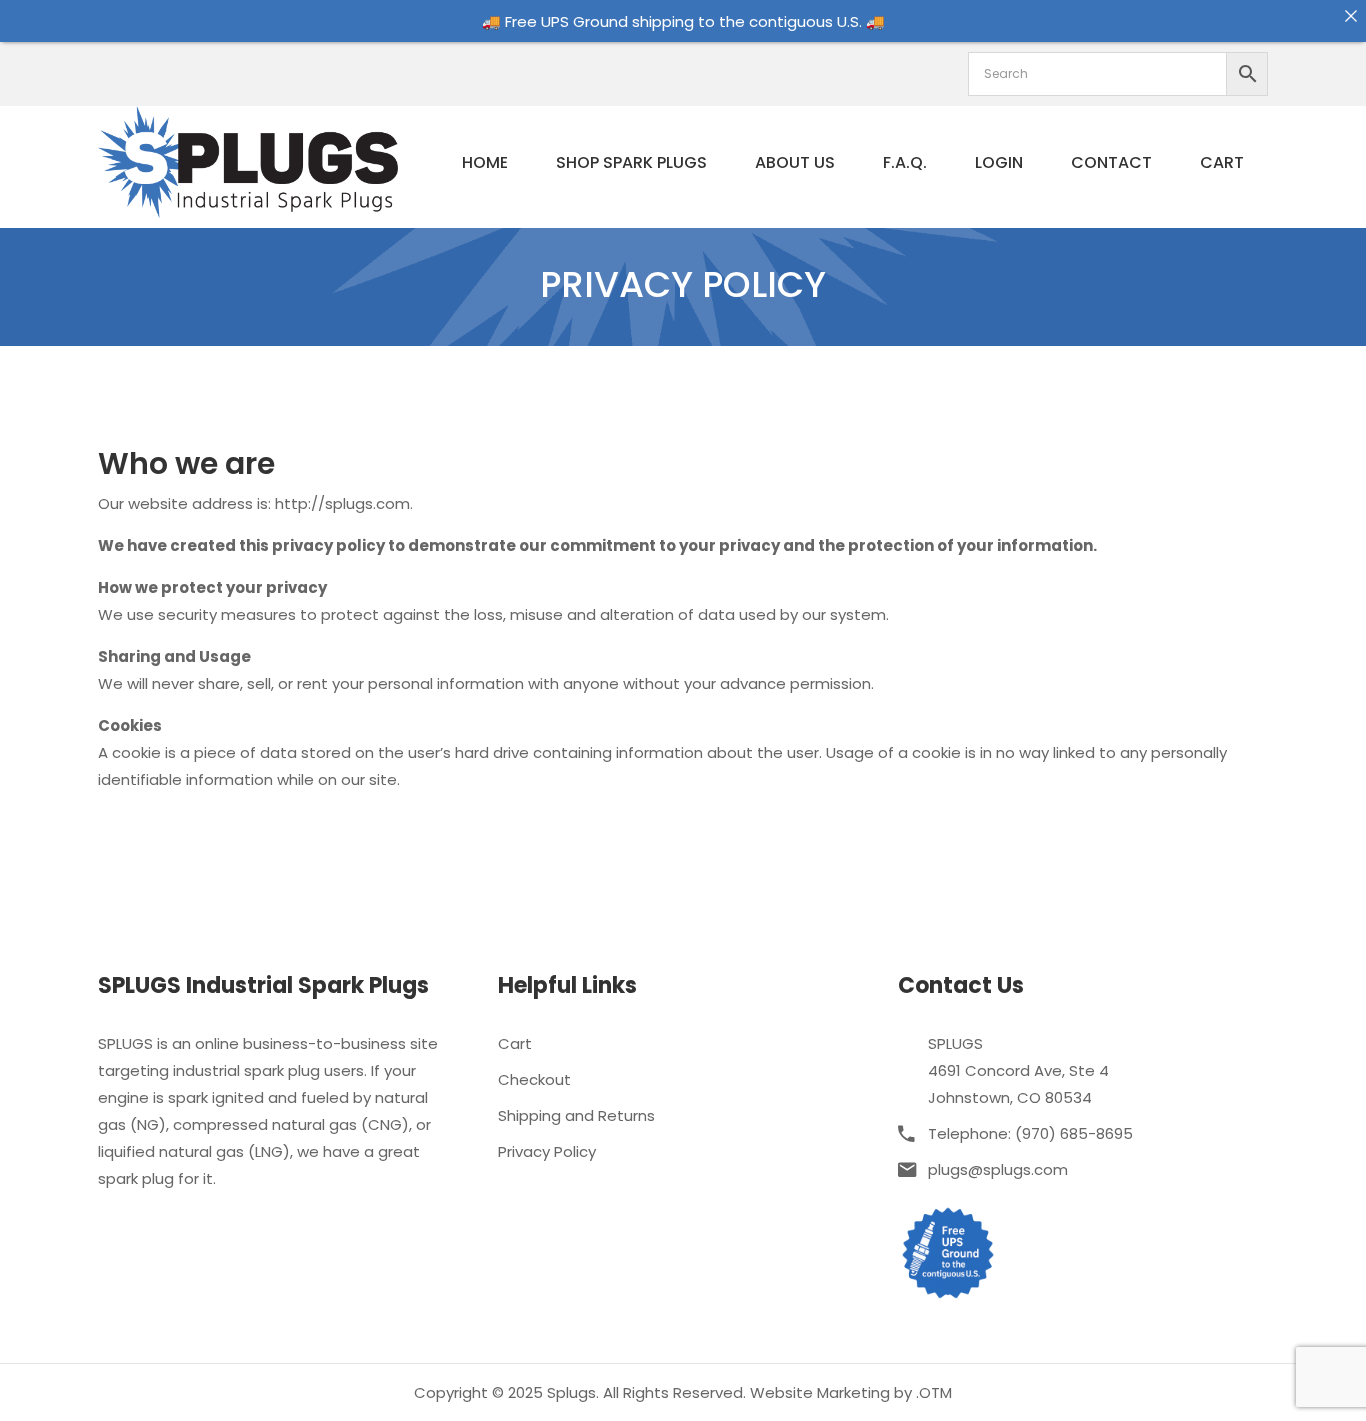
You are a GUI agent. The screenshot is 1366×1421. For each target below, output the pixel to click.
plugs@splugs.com (998, 1169)
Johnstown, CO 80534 (1010, 1097)
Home (485, 162)
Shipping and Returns (576, 1115)
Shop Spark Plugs (631, 162)
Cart (1222, 162)
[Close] (1350, 15)
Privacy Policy (547, 1151)
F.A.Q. (905, 162)
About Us (795, 162)
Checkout (534, 1079)
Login (999, 162)
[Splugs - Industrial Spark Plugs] (248, 160)
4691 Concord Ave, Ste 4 (1018, 1070)
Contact (1111, 162)
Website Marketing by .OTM (851, 1392)
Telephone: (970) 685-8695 (1030, 1133)
